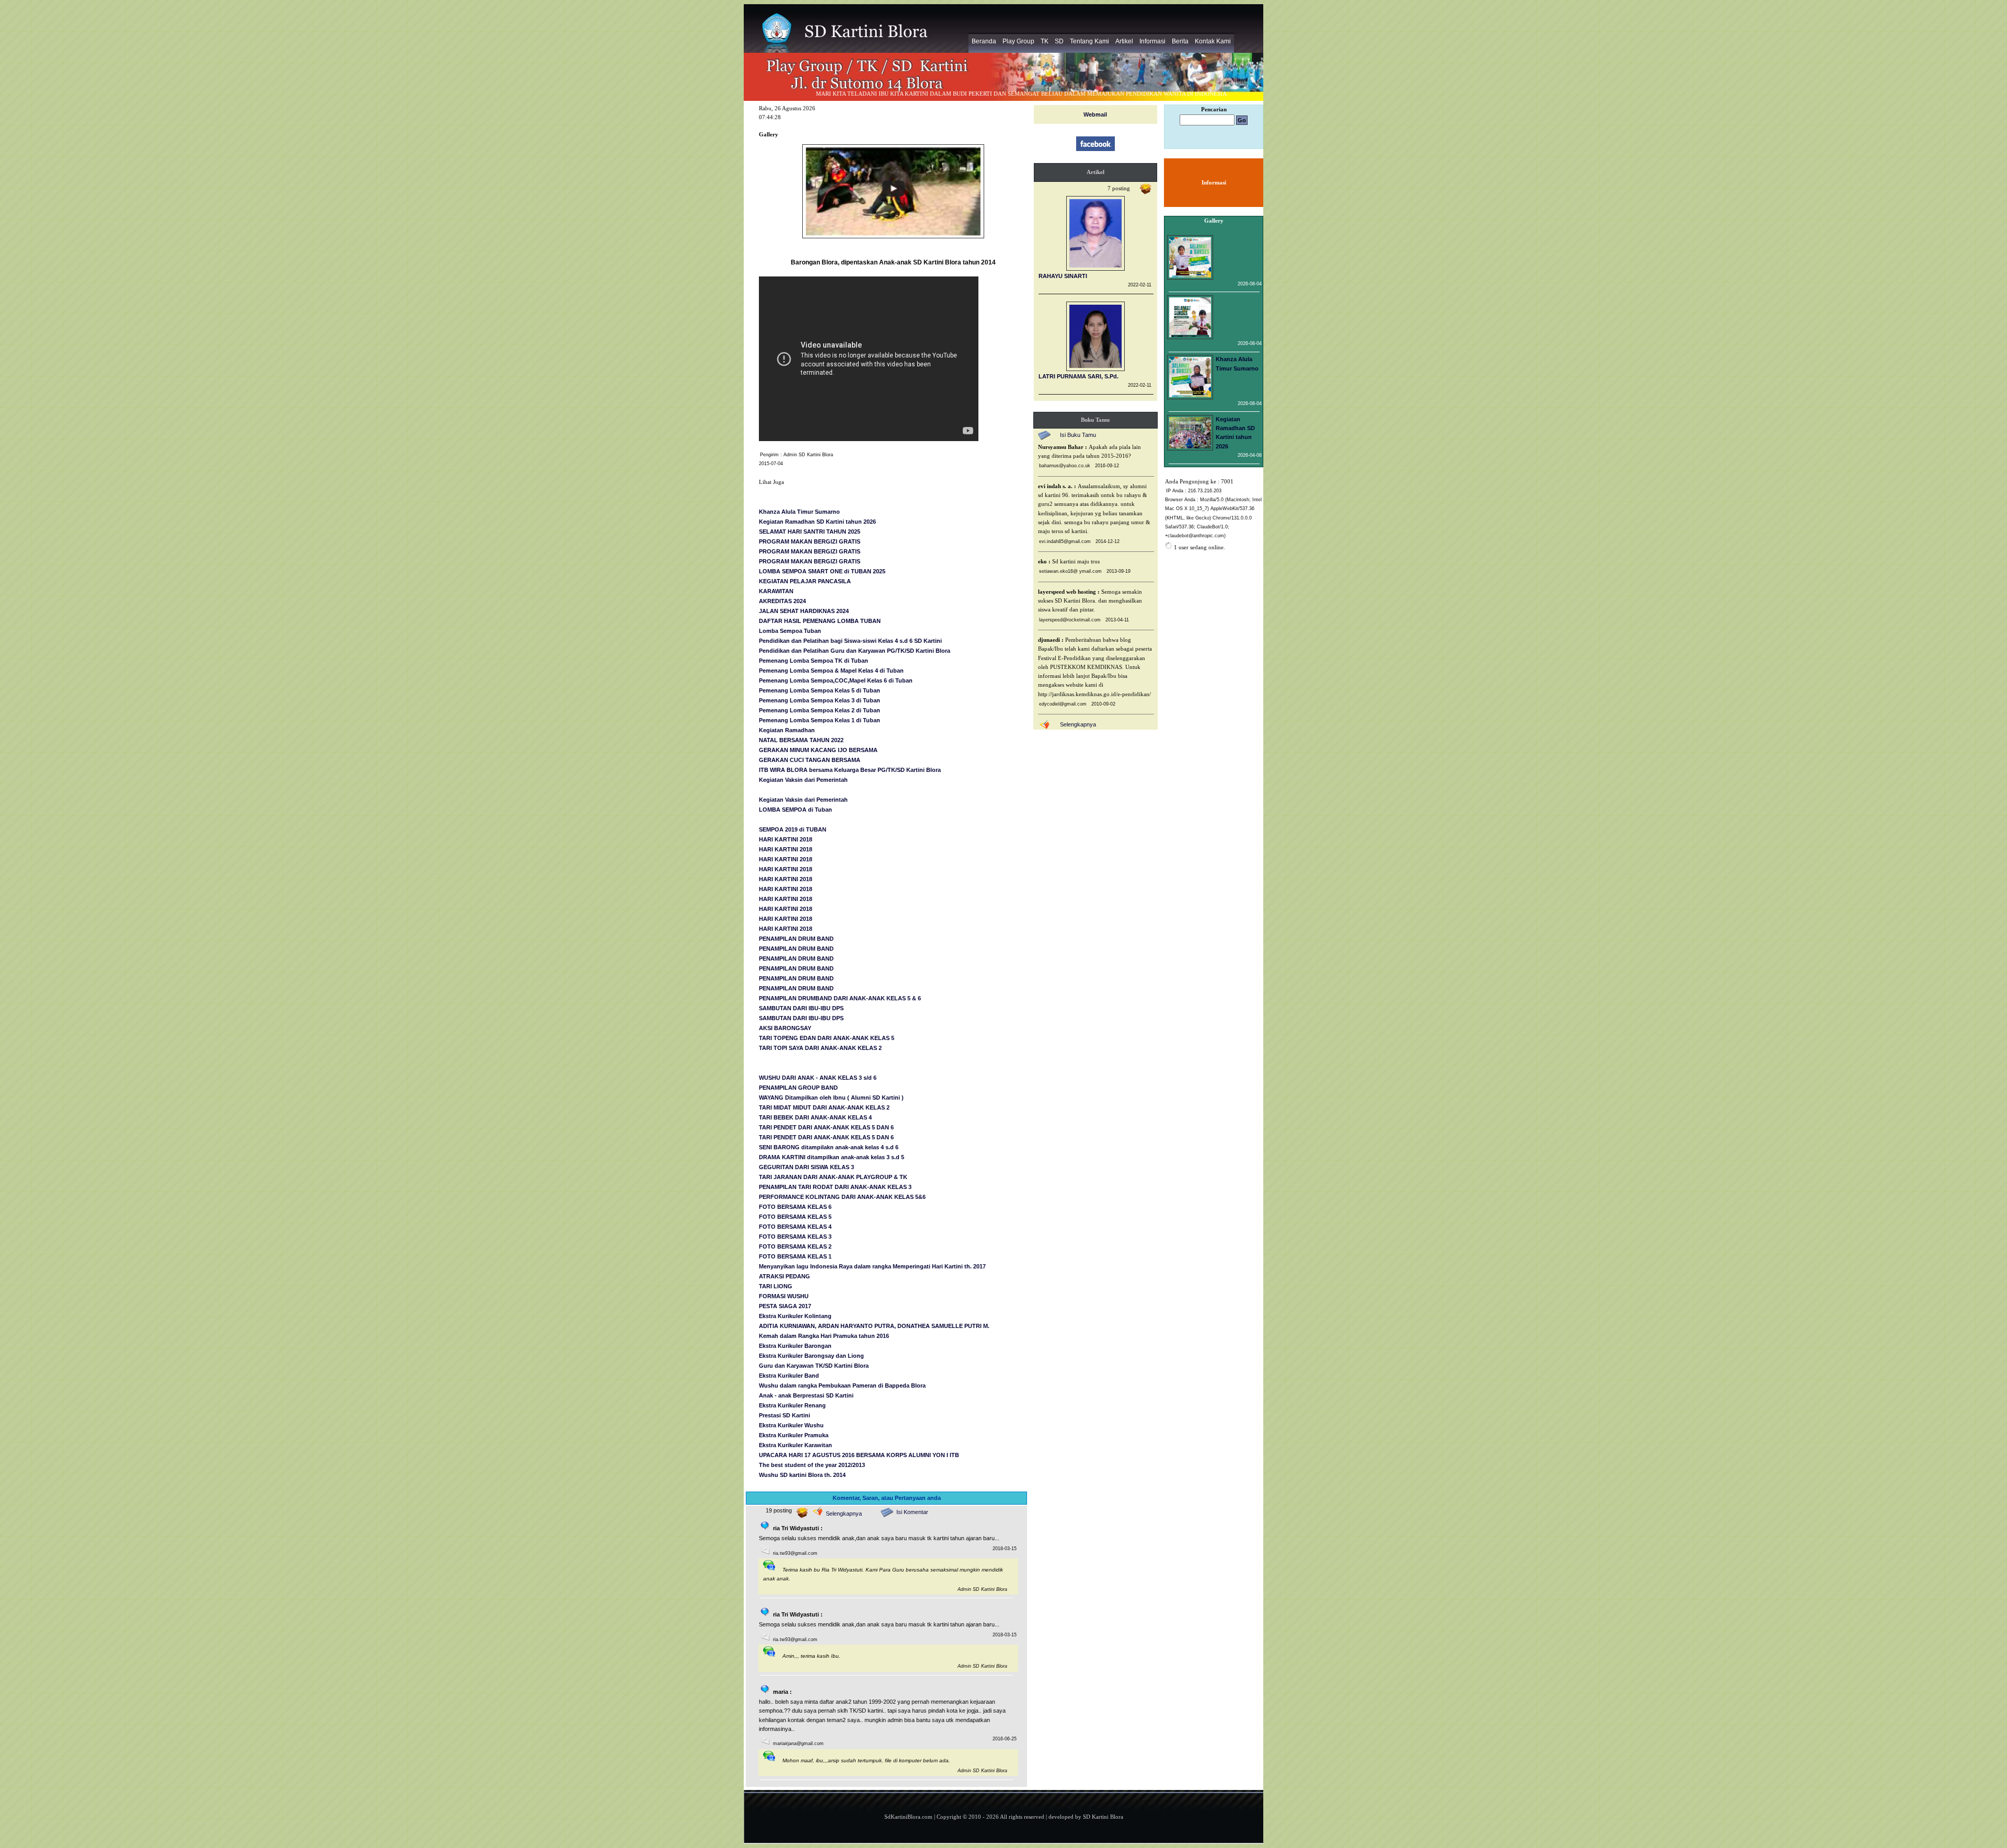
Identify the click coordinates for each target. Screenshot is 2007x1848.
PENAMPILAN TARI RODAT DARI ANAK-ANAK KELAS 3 (835, 1187)
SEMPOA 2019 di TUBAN (793, 829)
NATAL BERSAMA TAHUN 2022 (801, 740)
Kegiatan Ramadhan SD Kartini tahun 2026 (817, 522)
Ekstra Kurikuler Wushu (791, 1425)
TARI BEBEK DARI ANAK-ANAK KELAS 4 (815, 1117)
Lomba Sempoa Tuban (790, 631)
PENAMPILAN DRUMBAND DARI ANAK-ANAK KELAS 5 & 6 (840, 998)
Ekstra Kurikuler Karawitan (795, 1445)
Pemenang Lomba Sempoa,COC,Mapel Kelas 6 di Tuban (836, 680)
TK (1045, 41)
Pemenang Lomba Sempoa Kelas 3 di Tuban (820, 700)
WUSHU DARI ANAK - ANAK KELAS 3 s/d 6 (818, 1078)
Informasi (1152, 41)
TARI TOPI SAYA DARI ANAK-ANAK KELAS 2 (820, 1048)
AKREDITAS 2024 (782, 601)
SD (1059, 41)
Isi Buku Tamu (1078, 435)
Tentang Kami (1089, 41)
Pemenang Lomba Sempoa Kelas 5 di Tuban (820, 690)
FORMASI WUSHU (784, 1296)
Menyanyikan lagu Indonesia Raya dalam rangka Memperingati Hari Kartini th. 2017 (872, 1266)
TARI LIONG (776, 1286)
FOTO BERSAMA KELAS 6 (795, 1207)
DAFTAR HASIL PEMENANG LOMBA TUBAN (820, 621)
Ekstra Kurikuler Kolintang (795, 1316)
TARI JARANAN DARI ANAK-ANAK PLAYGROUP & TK (833, 1177)
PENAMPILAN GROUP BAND (798, 1088)
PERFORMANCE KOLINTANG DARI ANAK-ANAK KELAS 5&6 (842, 1197)
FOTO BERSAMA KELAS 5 (795, 1217)
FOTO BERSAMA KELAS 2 (795, 1246)
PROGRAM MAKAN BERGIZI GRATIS (810, 541)
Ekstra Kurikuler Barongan (795, 1346)
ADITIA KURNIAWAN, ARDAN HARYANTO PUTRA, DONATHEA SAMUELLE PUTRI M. (874, 1326)
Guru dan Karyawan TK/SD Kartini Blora (814, 1366)
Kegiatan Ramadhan (787, 730)
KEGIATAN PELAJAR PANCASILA (805, 581)
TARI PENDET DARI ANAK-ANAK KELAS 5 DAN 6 (826, 1127)
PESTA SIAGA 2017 (785, 1306)
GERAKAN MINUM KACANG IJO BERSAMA (818, 750)
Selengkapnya (844, 1514)
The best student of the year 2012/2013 (812, 1465)
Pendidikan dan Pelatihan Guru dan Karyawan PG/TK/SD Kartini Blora (855, 651)
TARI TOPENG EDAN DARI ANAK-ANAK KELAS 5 (827, 1038)
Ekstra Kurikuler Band (789, 1376)
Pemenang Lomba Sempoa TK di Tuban (814, 661)
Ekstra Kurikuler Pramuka (794, 1435)
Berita (1180, 41)
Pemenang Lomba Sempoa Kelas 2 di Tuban (820, 710)
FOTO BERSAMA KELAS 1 (795, 1256)
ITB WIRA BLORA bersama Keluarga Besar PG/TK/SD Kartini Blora (850, 770)
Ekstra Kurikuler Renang (792, 1405)
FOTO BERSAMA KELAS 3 (795, 1237)
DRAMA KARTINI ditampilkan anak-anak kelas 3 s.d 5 (832, 1157)
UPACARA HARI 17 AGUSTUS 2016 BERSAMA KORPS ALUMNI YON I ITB (859, 1455)
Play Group (1018, 41)
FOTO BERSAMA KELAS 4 (795, 1227)
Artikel (1124, 41)
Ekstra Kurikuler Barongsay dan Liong (811, 1356)
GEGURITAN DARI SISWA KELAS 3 (806, 1167)
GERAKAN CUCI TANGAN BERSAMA (810, 760)
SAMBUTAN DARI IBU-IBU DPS (801, 1008)
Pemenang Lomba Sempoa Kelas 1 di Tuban (820, 720)
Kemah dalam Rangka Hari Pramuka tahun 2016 (824, 1336)
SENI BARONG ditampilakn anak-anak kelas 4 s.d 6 (829, 1147)
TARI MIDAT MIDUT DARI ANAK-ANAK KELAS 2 (824, 1107)
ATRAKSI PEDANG (785, 1276)
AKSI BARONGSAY (785, 1028)
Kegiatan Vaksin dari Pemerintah (803, 780)
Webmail (1095, 114)
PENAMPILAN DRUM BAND (796, 939)
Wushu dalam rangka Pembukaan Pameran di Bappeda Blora (842, 1385)
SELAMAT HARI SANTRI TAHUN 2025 (810, 532)
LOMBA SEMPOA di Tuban (795, 810)
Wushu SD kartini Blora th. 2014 (802, 1475)
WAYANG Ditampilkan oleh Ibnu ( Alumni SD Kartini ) (831, 1098)
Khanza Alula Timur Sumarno (799, 512)
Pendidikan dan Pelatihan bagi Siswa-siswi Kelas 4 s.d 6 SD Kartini (850, 641)
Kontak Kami (1213, 41)
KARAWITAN (776, 591)
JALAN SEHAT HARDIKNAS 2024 (804, 611)
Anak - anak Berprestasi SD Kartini (806, 1395)
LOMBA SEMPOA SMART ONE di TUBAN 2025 (822, 571)
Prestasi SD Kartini (785, 1415)
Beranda (984, 41)
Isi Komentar (912, 1512)
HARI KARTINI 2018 (786, 839)
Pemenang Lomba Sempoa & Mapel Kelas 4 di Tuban (831, 671)
